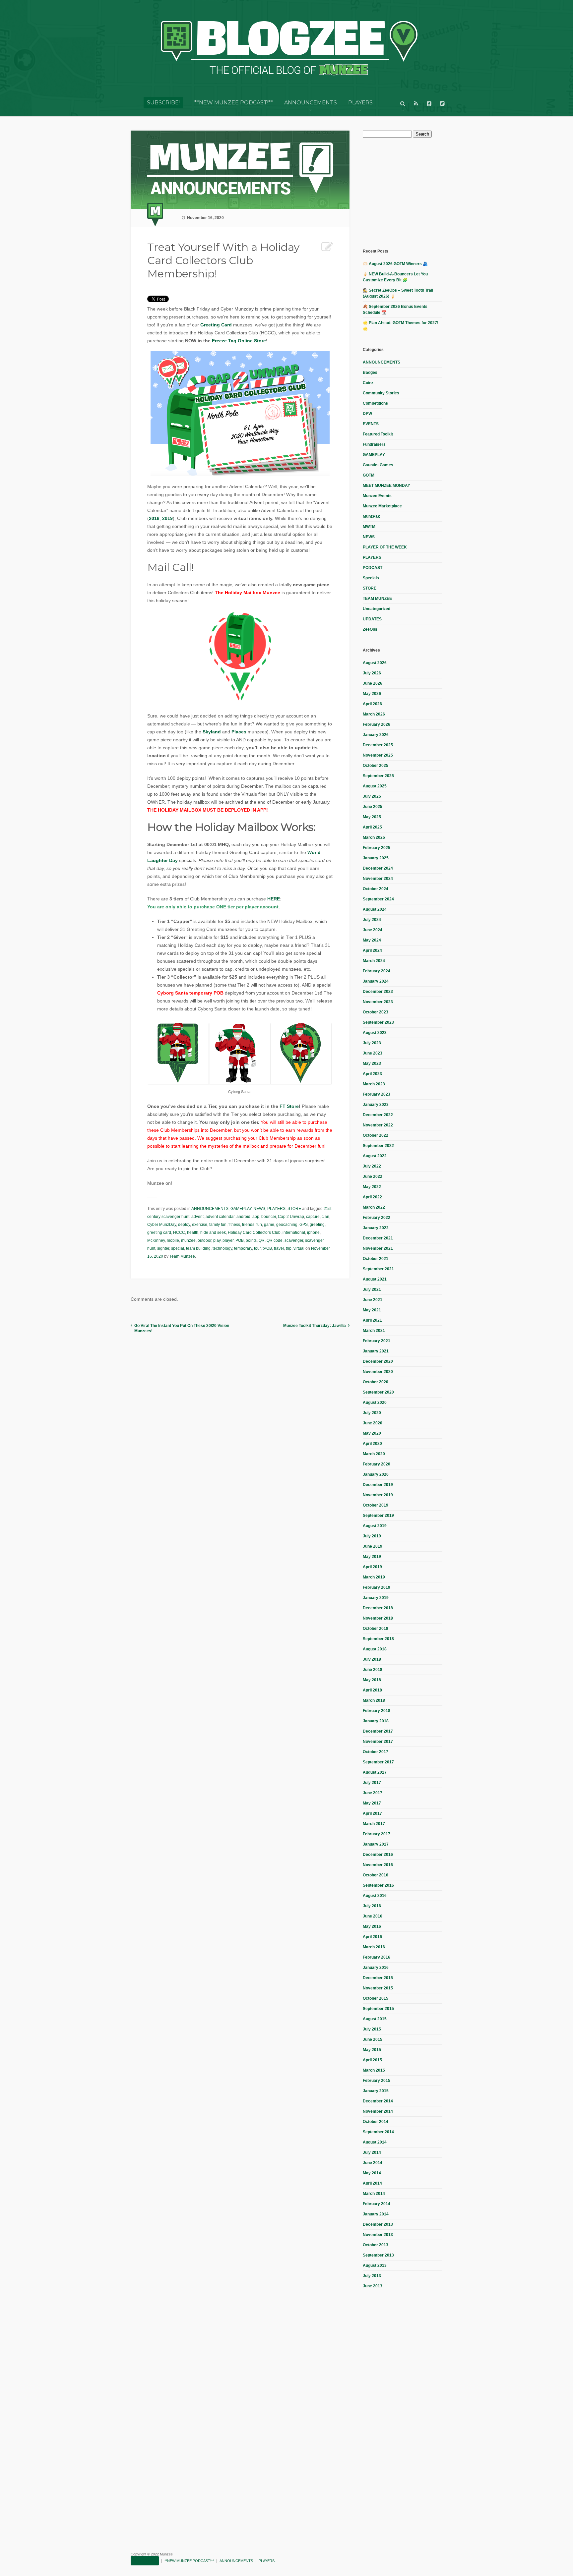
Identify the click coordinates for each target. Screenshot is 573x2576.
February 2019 (377, 1587)
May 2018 (372, 1680)
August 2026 (375, 663)
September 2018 (378, 1639)
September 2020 (378, 1392)
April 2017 (372, 1813)
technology (222, 1248)
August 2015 (375, 2019)
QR (262, 1240)
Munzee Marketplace (382, 506)
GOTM (369, 475)
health (193, 1232)
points (251, 1240)
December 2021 (378, 1238)
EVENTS (371, 424)
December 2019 (378, 1485)
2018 (154, 518)
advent (197, 1217)
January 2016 (376, 1968)
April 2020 (372, 1444)
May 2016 (372, 1926)
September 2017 (378, 1762)
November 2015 (378, 1988)
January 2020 (376, 1474)
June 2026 (373, 683)
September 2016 (378, 1885)
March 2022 (374, 1207)
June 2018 (373, 1670)
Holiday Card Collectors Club (254, 1232)
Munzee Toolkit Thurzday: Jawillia (315, 1326)
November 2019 (378, 1495)
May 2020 (372, 1433)
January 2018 (376, 1721)
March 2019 (374, 1577)
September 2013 (378, 2255)
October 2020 (376, 1382)
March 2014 (374, 2194)
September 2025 (378, 776)
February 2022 (377, 1218)
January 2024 (376, 981)
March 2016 (374, 1947)
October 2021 (376, 1259)
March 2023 (374, 1084)
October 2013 (376, 2245)
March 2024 (374, 961)
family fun (218, 1225)
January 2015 (376, 2091)
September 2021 (378, 1269)
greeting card (159, 1232)
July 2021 (372, 1289)
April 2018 (372, 1690)
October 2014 (376, 2122)
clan (325, 1217)
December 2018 (378, 1608)
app (256, 1217)
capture (313, 1217)
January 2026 (376, 735)
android (243, 1217)
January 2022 (376, 1228)
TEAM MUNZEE (377, 599)
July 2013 (372, 2276)
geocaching (287, 1225)
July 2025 (372, 796)
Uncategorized (377, 609)
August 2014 (375, 2142)
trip (289, 1248)
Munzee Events (377, 496)
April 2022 (372, 1197)
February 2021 (377, 1341)
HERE (274, 899)
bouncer (269, 1217)
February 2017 (377, 1834)
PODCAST (373, 568)
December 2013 (378, 2224)
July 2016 (372, 1906)
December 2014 (378, 2101)
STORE (294, 1209)
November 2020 (378, 1372)
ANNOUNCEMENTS (311, 103)
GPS (304, 1225)
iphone (313, 1232)
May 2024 (372, 940)
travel (279, 1248)
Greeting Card (216, 325)
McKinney (156, 1240)
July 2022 (372, 1166)
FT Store (289, 1106)
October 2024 (376, 889)
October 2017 (376, 1752)
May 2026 (372, 694)
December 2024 (378, 868)
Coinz (368, 383)
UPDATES (372, 619)
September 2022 (378, 1146)
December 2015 (378, 1978)
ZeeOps (370, 629)
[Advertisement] (413, 192)
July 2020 (372, 1413)
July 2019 (372, 1536)
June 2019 (373, 1546)
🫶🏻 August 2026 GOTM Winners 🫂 (395, 264)
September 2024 (378, 899)
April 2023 (372, 1074)
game (269, 1225)
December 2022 (378, 1115)
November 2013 (378, 2235)
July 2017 (372, 1783)
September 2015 (378, 2009)
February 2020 (377, 1464)
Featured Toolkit (378, 434)
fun (259, 1225)
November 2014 (378, 2111)
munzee (188, 1240)
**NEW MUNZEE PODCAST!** (234, 103)
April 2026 (372, 704)
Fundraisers (374, 444)
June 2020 (373, 1423)
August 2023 (375, 1033)
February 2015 (377, 2081)
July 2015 (372, 2029)
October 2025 (376, 766)
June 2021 (373, 1300)
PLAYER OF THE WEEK (385, 547)
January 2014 (376, 2214)
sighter (163, 1248)
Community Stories (381, 393)
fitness (234, 1225)
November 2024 (378, 879)
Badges (370, 372)
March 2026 (374, 714)
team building (198, 1248)
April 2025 (372, 827)
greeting (317, 1225)
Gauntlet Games (378, 465)
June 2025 (373, 807)
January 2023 (376, 1105)
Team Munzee (182, 1256)
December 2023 (378, 992)
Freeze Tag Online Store (239, 341)
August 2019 (375, 1526)
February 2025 (377, 848)
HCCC (179, 1232)
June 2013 (373, 2286)
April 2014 (372, 2183)
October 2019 (376, 1505)
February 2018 (377, 1711)
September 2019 (378, 1516)
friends (248, 1225)
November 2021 (378, 1248)
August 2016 (375, 1896)
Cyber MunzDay (162, 1225)
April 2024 (372, 950)
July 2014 (372, 2152)
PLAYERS (360, 103)
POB (240, 1240)
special (178, 1248)
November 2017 (378, 1742)
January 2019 (376, 1598)
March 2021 (374, 1331)
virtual (299, 1248)
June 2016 (373, 1916)
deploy (184, 1225)
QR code (275, 1240)
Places (239, 732)
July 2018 (372, 1659)
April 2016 (372, 1937)
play (217, 1240)
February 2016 (377, 1957)
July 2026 (372, 673)
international (294, 1232)
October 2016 (376, 1875)
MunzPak (371, 516)
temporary (243, 1248)
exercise (200, 1225)
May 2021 (372, 1310)
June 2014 (373, 2163)
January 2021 (376, 1351)
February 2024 (377, 971)
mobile (173, 1240)
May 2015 (372, 2050)
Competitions (375, 403)
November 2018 (378, 1618)
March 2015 (374, 2070)
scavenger (294, 1240)
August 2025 (375, 786)
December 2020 (378, 1361)
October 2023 (376, 1012)
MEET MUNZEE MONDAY (386, 486)
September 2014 (378, 2132)
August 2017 (375, 1772)
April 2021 (372, 1320)
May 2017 (372, 1803)
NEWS (259, 1209)
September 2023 (378, 1022)
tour (257, 1248)
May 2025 (372, 817)
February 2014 (377, 2204)
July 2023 (372, 1043)
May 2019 (372, 1557)
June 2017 (373, 1793)
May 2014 (372, 2173)
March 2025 (374, 837)
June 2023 (373, 1053)
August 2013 (375, 2265)
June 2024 (373, 930)
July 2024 (372, 920)
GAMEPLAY (241, 1209)
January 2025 (376, 858)
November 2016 (378, 1865)
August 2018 (375, 1649)
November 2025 (378, 755)
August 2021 (375, 1279)
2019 (167, 518)
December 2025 (378, 745)
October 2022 (376, 1135)
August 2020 (375, 1402)
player (228, 1240)
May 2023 (372, 1063)
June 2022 (373, 1176)
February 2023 (377, 1094)
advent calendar (220, 1217)
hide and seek (213, 1232)
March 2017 (374, 1824)
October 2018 (376, 1629)
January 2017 (376, 1844)
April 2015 (372, 2060)
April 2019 (372, 1567)
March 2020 (374, 1454)
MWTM (369, 527)
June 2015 (373, 2039)
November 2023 (378, 1002)
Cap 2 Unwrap (291, 1217)
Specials (371, 578)
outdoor (204, 1240)
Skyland (212, 732)
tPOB (267, 1248)
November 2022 (378, 1125)
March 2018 (374, 1700)
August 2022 (375, 1156)
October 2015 (376, 1998)
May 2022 (372, 1187)
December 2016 (378, 1855)
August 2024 (375, 909)
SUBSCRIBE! (163, 103)
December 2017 (378, 1731)
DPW (367, 414)
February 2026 (377, 724)
